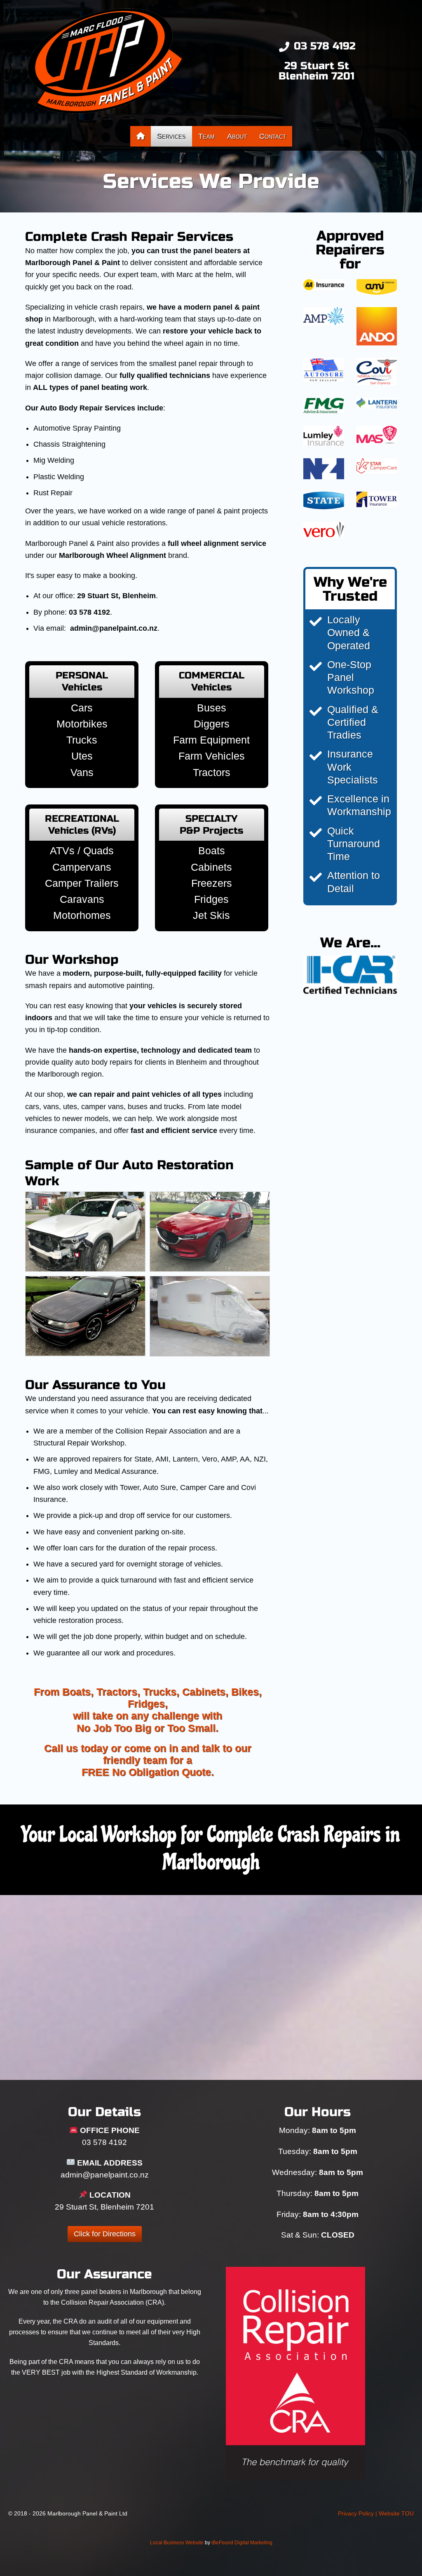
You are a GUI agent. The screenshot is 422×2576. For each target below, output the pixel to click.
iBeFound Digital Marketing (242, 2543)
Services (171, 136)
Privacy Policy (356, 2513)
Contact (273, 136)
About (237, 136)
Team (206, 136)
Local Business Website (177, 2543)
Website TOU (396, 2513)
